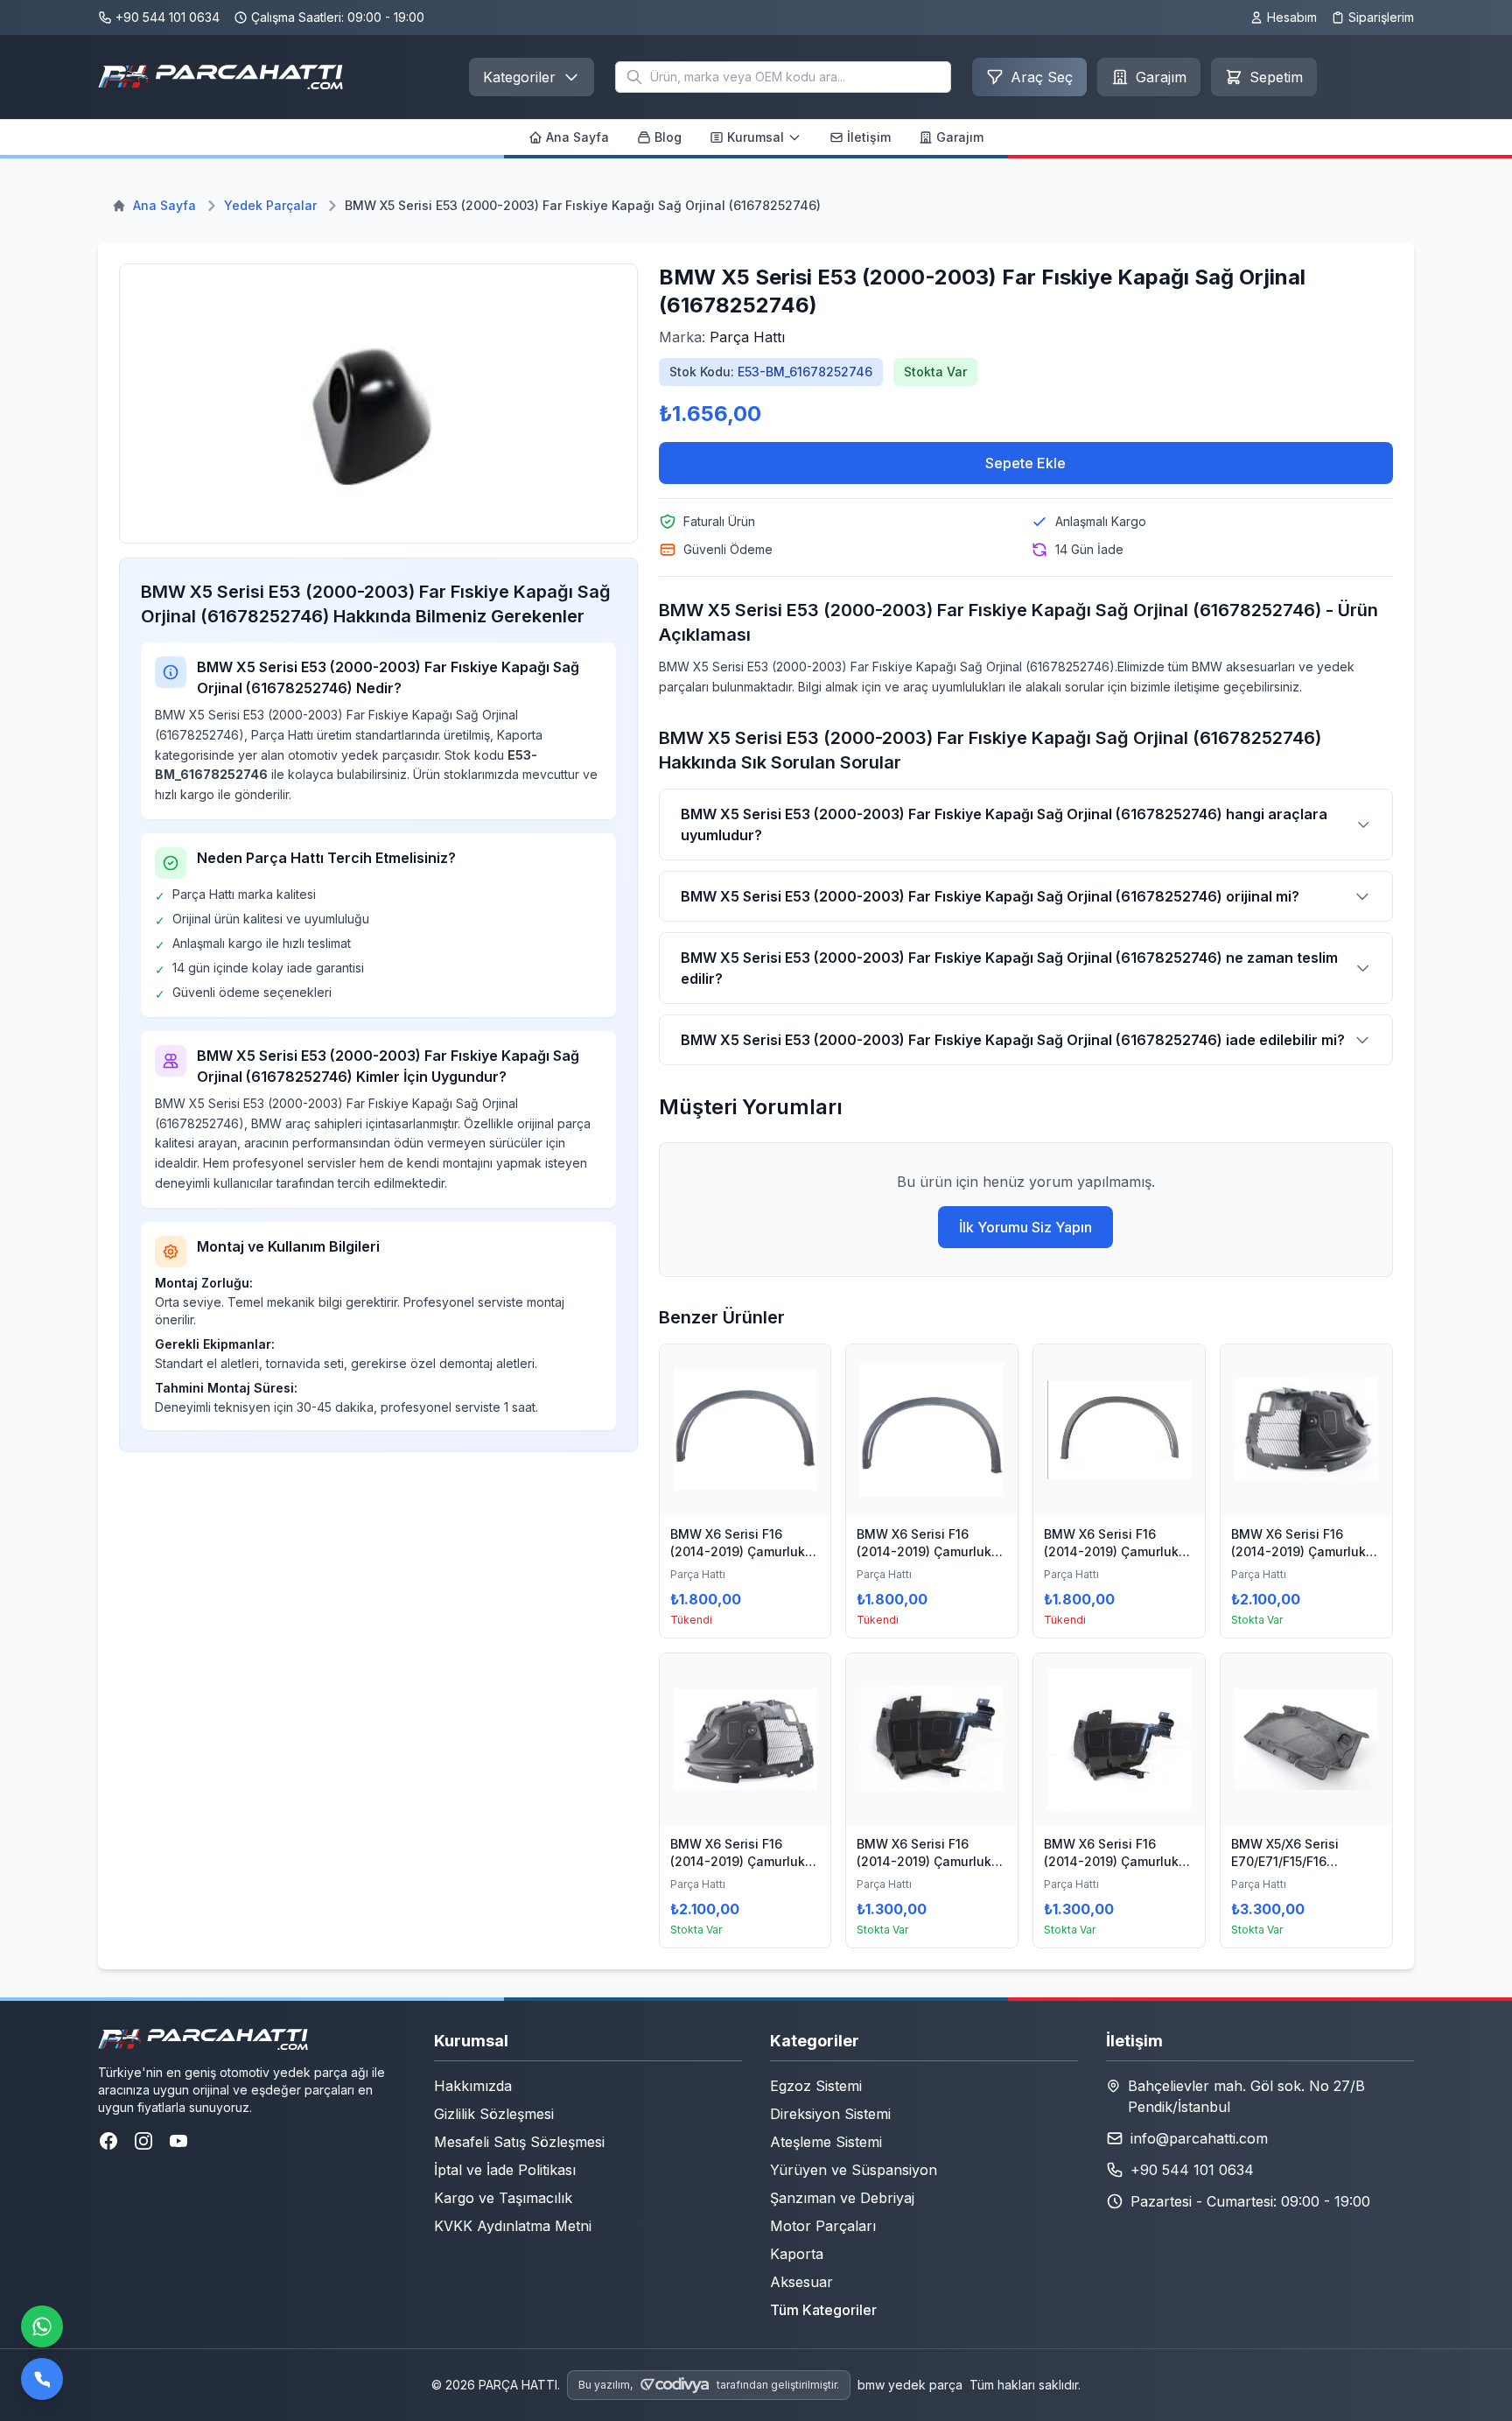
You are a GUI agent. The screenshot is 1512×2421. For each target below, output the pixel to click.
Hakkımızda (473, 2086)
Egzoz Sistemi (816, 2086)
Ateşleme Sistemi (826, 2142)
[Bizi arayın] (42, 2379)
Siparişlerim (1381, 17)
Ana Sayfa (577, 137)
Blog (668, 137)
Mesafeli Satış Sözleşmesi (519, 2142)
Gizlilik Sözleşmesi (494, 2114)
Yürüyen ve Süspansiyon (854, 2170)
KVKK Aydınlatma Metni (513, 2226)
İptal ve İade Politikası (505, 2170)
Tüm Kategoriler (823, 2310)
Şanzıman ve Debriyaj (842, 2198)
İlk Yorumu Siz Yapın (1025, 1227)
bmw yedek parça (910, 2385)
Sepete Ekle (1025, 463)
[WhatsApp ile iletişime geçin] (42, 2326)
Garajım (960, 137)
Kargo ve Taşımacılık (503, 2198)
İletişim (869, 137)
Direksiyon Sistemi (830, 2114)
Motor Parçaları (823, 2226)
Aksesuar (801, 2282)
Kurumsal (756, 137)
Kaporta (797, 2254)
